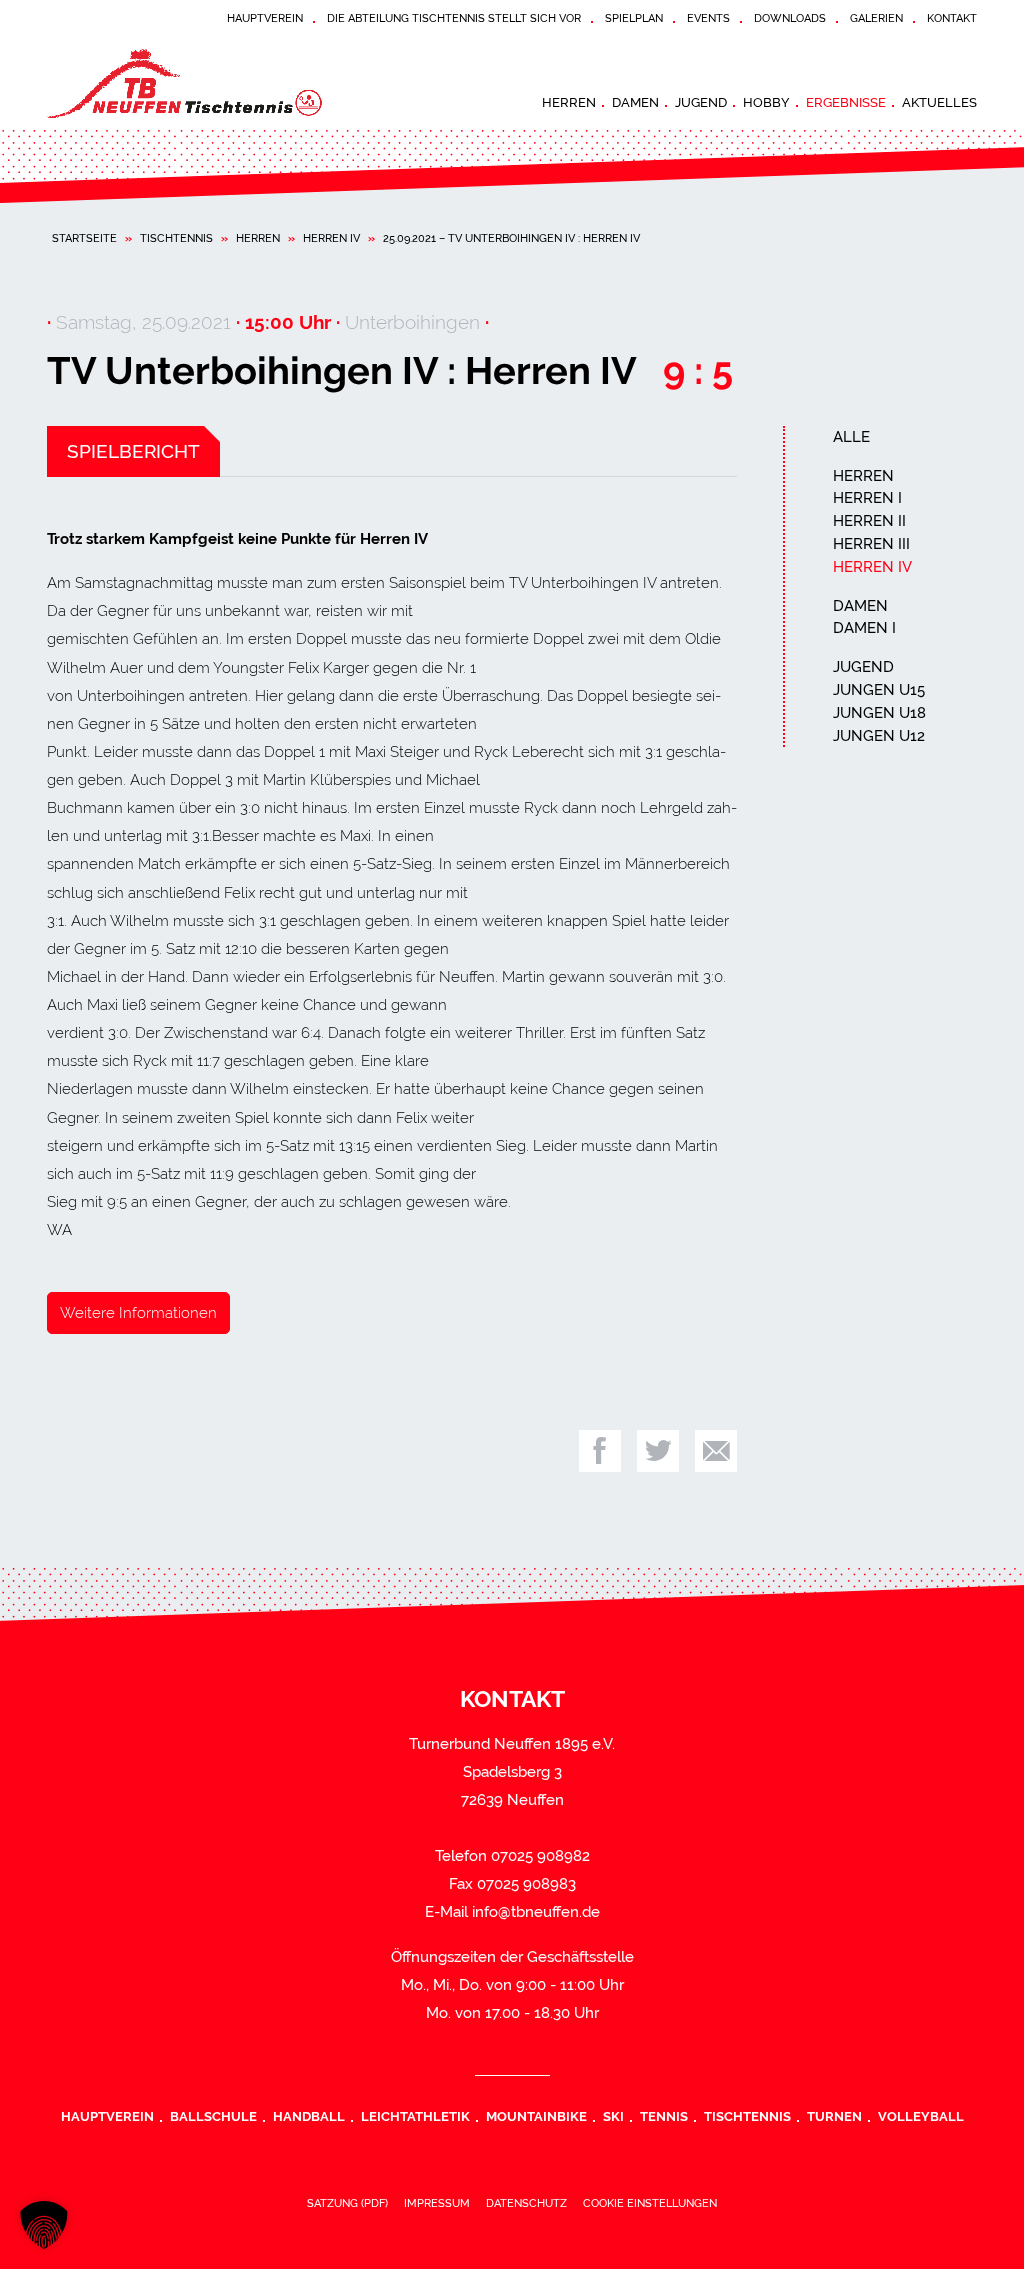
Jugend (701, 102)
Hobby (766, 102)
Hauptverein (265, 18)
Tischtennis (176, 238)
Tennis (664, 2116)
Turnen (834, 2116)
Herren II (869, 521)
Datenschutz (526, 2203)
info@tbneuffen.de (536, 1912)
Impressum (437, 2203)
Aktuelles (939, 102)
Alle (851, 437)
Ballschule (213, 2116)
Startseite (84, 238)
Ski (613, 2116)
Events (708, 18)
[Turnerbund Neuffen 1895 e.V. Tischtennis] (197, 84)
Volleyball (921, 2116)
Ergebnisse (846, 102)
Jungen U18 (879, 713)
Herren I (867, 498)
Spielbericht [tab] (133, 451)
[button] (44, 2225)
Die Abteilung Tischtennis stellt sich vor (454, 18)
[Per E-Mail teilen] (716, 1451)
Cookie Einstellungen (650, 2203)
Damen (635, 102)
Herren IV (331, 238)
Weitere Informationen (138, 1313)
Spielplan (634, 18)
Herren (569, 102)
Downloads (790, 18)
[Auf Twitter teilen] (658, 1451)
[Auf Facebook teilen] (600, 1451)
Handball (309, 2116)
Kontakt (952, 18)
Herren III (871, 544)
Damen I (864, 628)
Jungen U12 (879, 736)
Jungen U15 (879, 690)
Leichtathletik (415, 2116)
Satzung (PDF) (347, 2203)
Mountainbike (536, 2116)
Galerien (876, 18)
